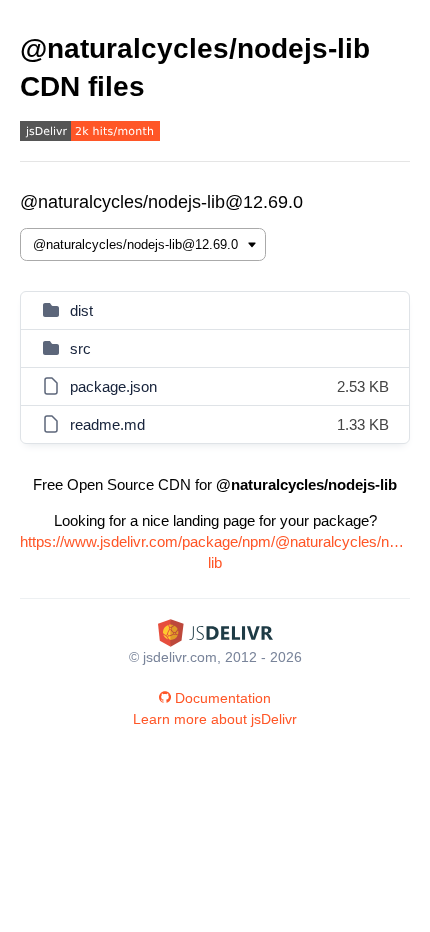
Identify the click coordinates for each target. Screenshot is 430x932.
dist (81, 310)
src (80, 348)
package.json (113, 386)
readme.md (107, 424)
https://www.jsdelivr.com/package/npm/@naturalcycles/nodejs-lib (215, 552)
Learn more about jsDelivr (215, 719)
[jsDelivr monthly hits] (90, 133)
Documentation (223, 698)
